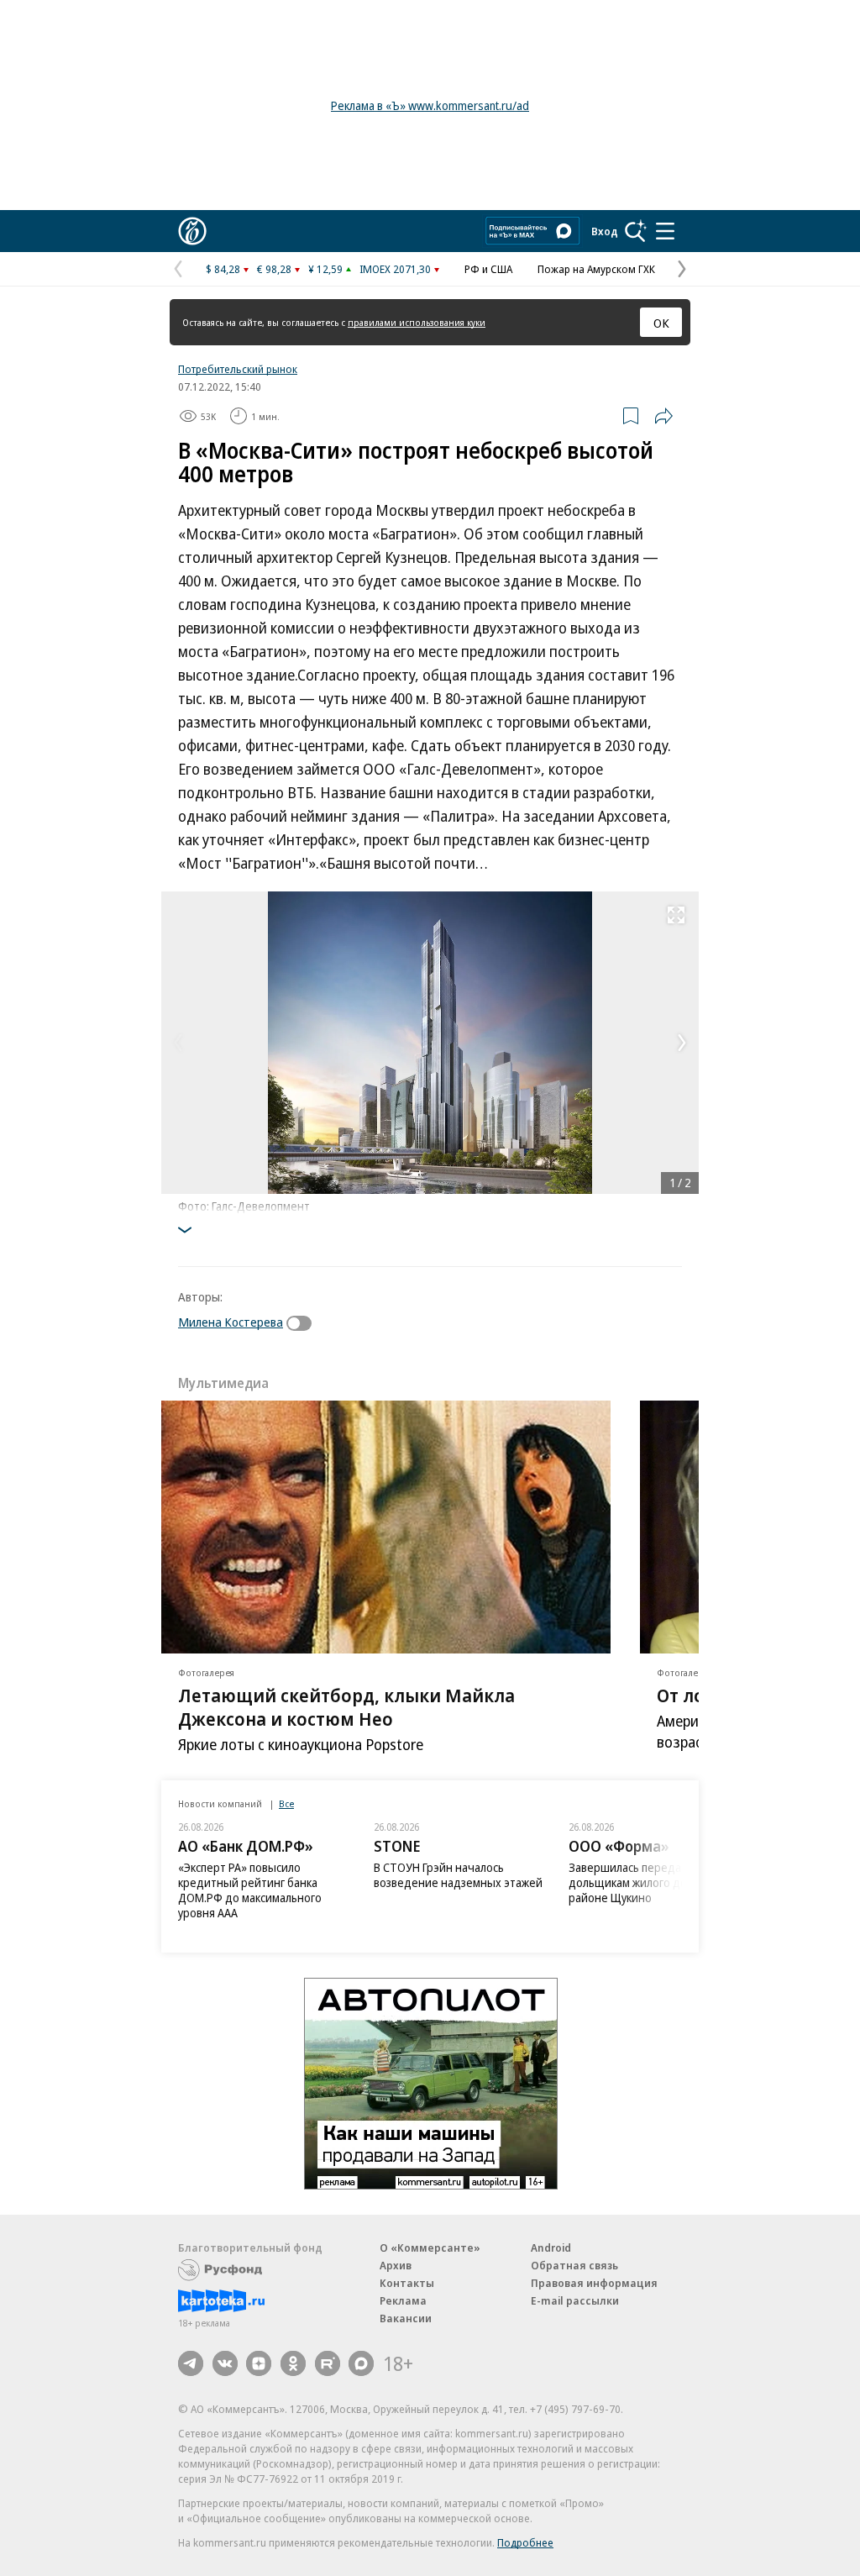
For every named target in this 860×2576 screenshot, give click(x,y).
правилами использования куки (417, 322)
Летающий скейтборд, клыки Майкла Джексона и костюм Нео (346, 1706)
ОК (661, 323)
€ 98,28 (274, 269)
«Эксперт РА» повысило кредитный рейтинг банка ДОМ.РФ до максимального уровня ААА (250, 1890)
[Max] (361, 2363)
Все (286, 1803)
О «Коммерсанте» (430, 2247)
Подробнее (525, 2542)
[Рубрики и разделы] (665, 231)
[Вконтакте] (225, 2363)
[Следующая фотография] (682, 1043)
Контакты (407, 2283)
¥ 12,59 (325, 269)
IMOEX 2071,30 (395, 269)
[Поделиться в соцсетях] (663, 416)
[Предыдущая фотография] (178, 1043)
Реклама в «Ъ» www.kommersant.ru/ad (430, 105)
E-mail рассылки (575, 2300)
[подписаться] (303, 1323)
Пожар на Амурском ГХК (596, 269)
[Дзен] (259, 2363)
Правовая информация (594, 2283)
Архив (396, 2265)
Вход (605, 231)
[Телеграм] (191, 2363)
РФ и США (488, 269)
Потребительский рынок (238, 369)
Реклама (403, 2300)
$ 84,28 (223, 269)
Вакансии (406, 2318)
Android (551, 2247)
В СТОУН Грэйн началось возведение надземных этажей (458, 1875)
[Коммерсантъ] (192, 231)
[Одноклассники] (293, 2363)
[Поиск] (636, 231)
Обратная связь (574, 2265)
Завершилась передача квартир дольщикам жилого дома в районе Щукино (654, 1882)
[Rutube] (328, 2363)
